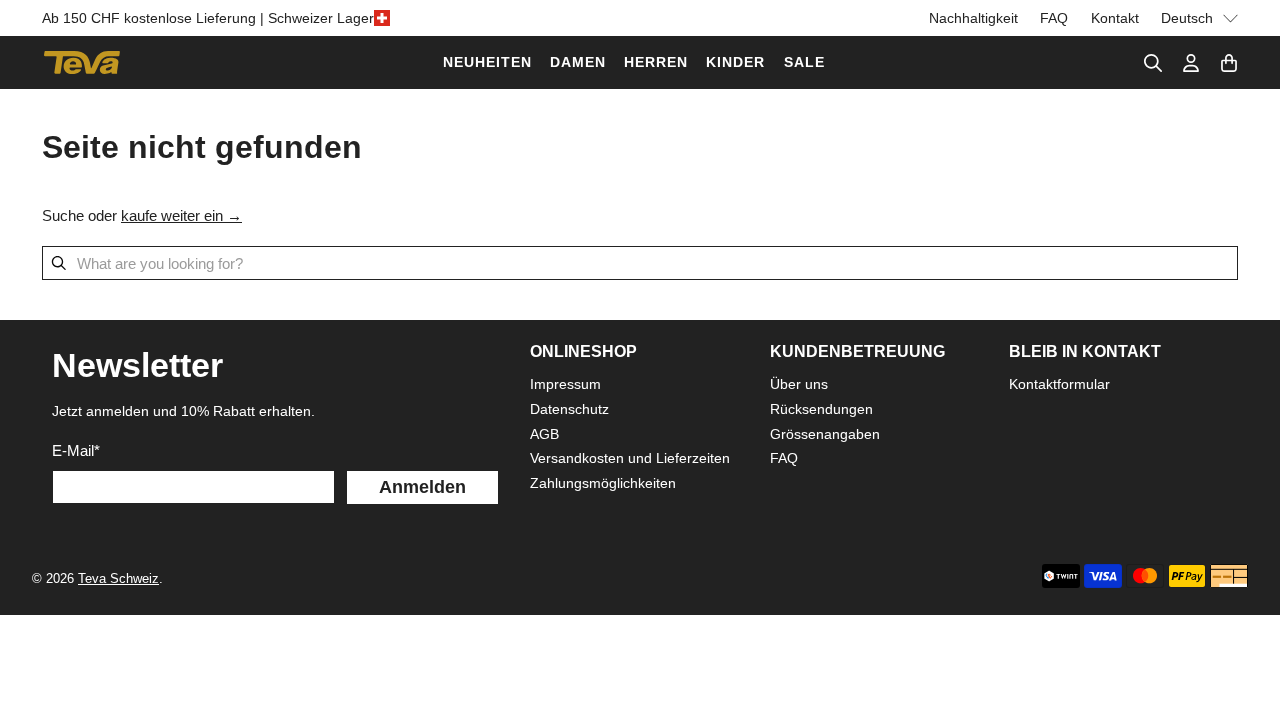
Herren (656, 62)
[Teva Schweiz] (82, 62)
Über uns (799, 384)
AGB (544, 434)
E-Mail (76, 450)
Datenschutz (569, 409)
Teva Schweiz (118, 579)
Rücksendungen (821, 409)
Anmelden (422, 487)
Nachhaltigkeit (973, 18)
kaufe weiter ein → (181, 215)
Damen (578, 62)
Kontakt (1115, 18)
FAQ (1054, 18)
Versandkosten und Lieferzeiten (630, 458)
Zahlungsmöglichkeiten (603, 483)
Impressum (565, 384)
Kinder (735, 62)
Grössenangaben (825, 434)
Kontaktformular (1059, 384)
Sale (804, 62)
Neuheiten (487, 62)
